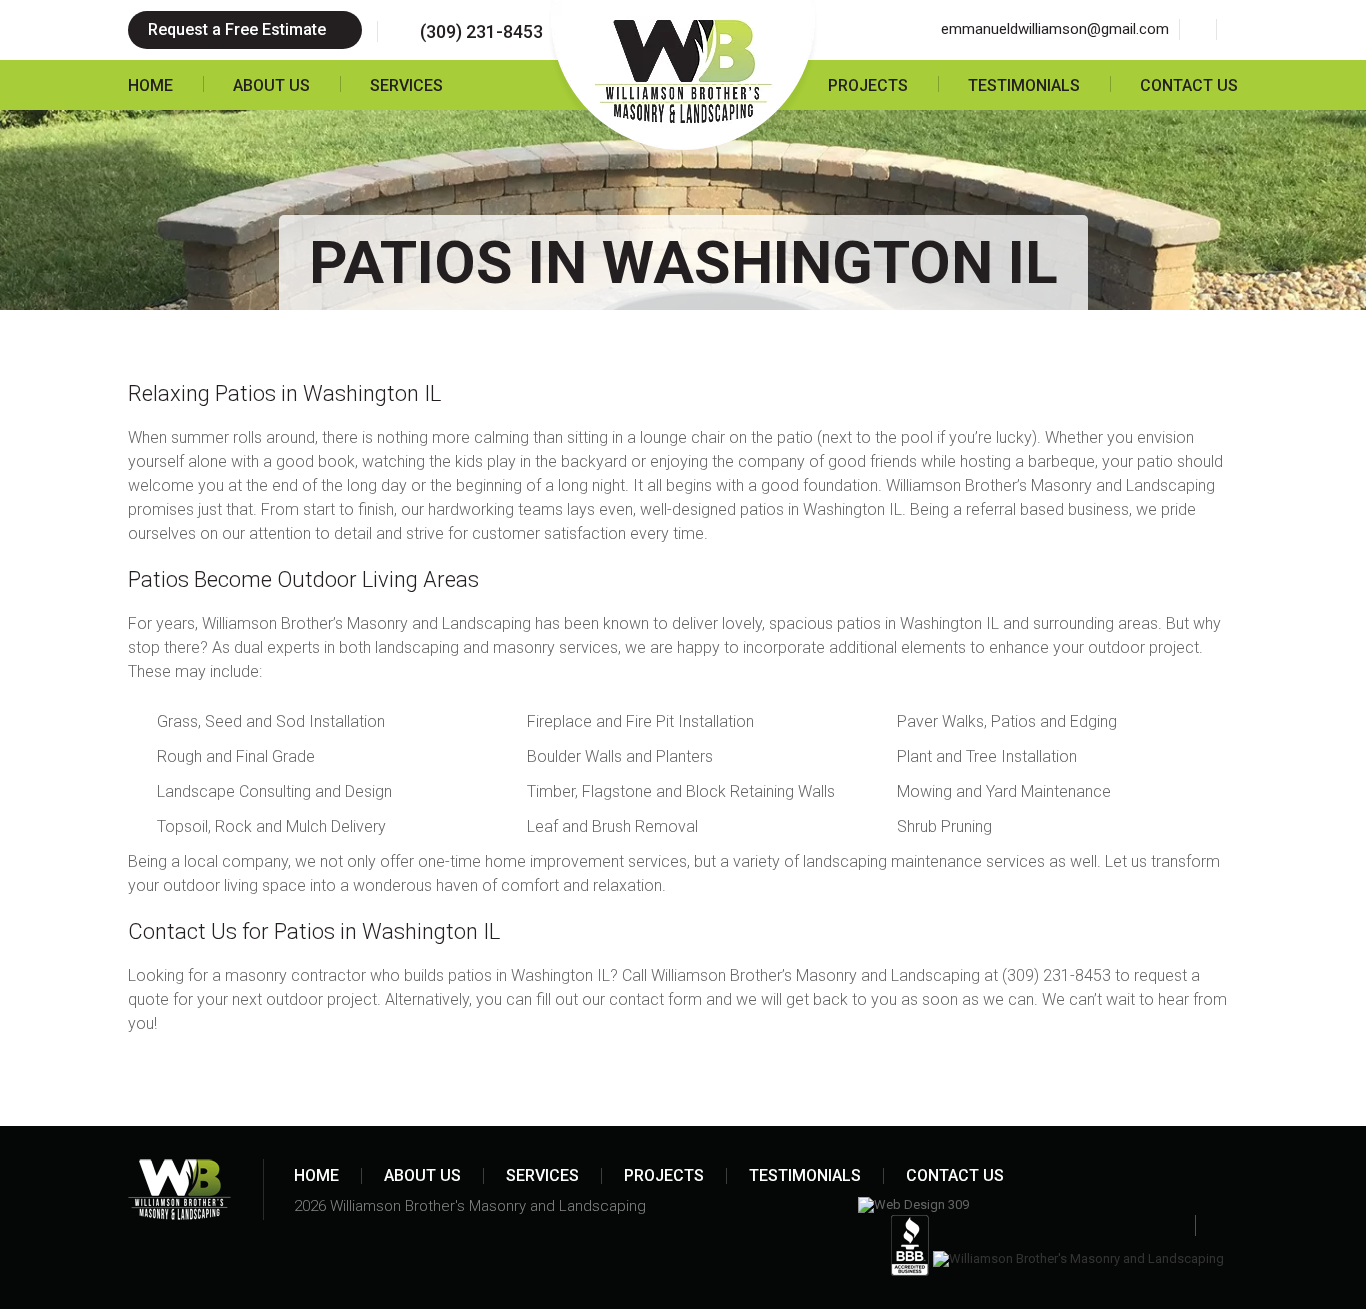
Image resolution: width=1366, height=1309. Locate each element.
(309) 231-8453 (481, 31)
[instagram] (1234, 29)
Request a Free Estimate (239, 29)
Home (150, 85)
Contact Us (1189, 85)
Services (406, 85)
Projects (868, 85)
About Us (271, 85)
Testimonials (1024, 85)
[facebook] (1197, 29)
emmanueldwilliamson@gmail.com (1055, 29)
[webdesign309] (913, 1204)
